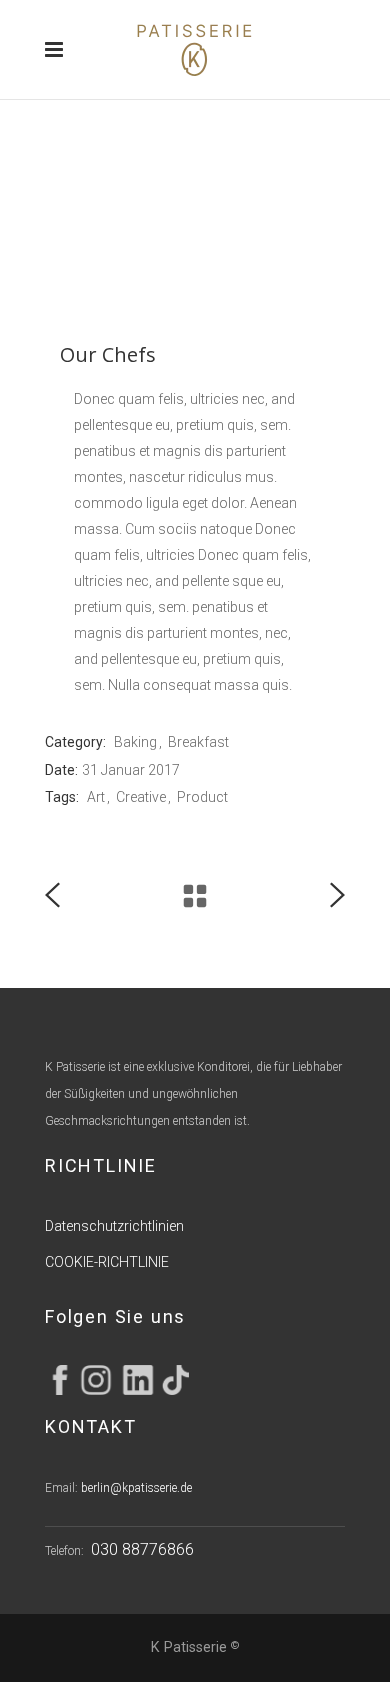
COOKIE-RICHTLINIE (107, 1262)
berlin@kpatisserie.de (136, 1488)
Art (96, 797)
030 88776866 (142, 1549)
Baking (135, 742)
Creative (141, 797)
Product (202, 797)
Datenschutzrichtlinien (114, 1226)
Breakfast (198, 742)
